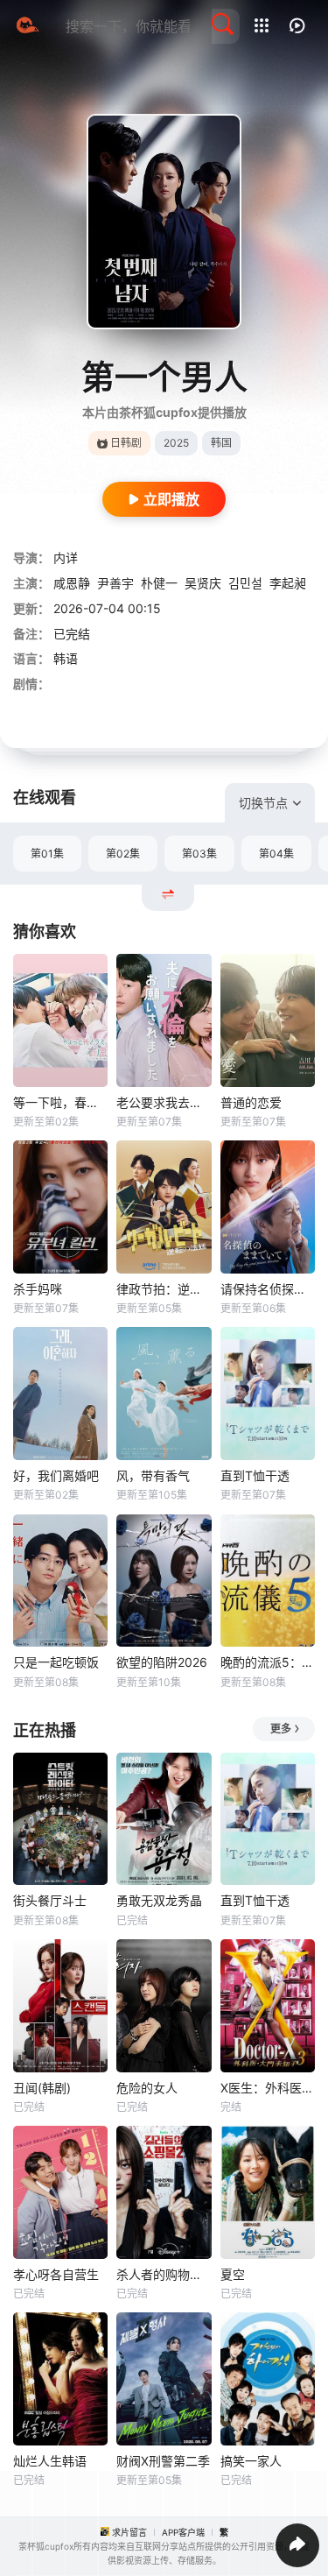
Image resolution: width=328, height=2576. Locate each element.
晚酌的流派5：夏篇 (268, 1662)
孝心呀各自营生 (56, 2274)
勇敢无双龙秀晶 (159, 1900)
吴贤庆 (203, 583)
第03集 (199, 854)
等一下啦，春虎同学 (60, 1102)
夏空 (233, 2274)
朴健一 (159, 583)
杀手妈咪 (38, 1289)
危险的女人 (147, 2088)
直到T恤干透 (255, 1475)
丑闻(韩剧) (42, 2088)
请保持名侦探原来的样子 (268, 1289)
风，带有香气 (153, 1475)
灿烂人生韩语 (50, 2461)
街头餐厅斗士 (50, 1900)
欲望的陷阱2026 (162, 1662)
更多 (281, 1729)
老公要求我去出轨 (164, 1102)
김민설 (245, 583)
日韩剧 (126, 443)
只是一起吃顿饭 (56, 1662)
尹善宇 (115, 583)
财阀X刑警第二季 (163, 2461)
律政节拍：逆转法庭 (164, 1289)
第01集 (47, 854)
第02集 (123, 854)
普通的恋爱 (251, 1102)
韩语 (66, 658)
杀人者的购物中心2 (164, 2274)
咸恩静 (72, 583)
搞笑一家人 (251, 2461)
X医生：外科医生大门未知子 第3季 (268, 2088)
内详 (66, 558)
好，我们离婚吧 (56, 1475)
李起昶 (288, 583)
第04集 (276, 854)
